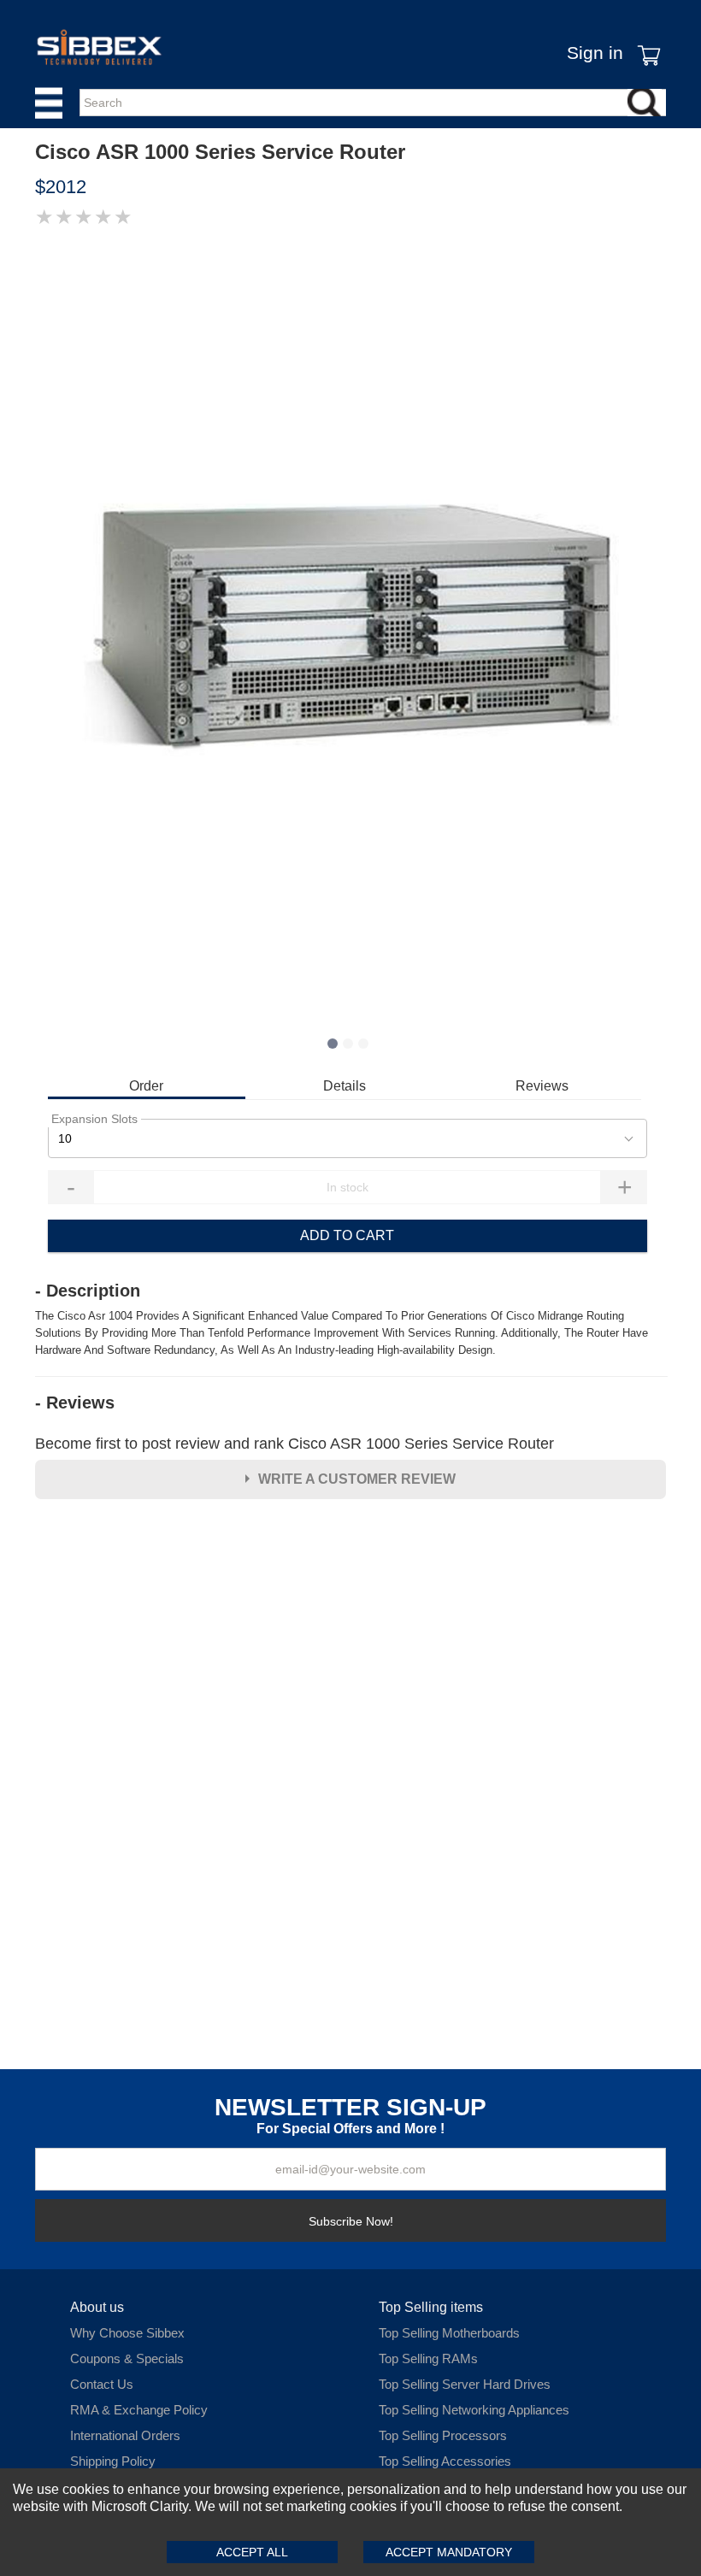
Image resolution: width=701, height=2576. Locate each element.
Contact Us (102, 2384)
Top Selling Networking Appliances (474, 2410)
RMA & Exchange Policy (139, 2410)
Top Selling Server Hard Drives (465, 2384)
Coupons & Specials (127, 2358)
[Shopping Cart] (645, 43)
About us (97, 2307)
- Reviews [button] (75, 1403)
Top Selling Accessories (445, 2461)
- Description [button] (88, 1291)
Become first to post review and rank (295, 1444)
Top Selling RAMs (428, 2358)
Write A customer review (357, 1479)
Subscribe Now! (351, 2221)
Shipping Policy (113, 2461)
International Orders (125, 2435)
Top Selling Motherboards (449, 2333)
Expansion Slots (94, 1119)
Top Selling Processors (443, 2435)
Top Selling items (431, 2307)
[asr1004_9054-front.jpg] (350, 632)
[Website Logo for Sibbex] (99, 47)
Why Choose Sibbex (127, 2333)
